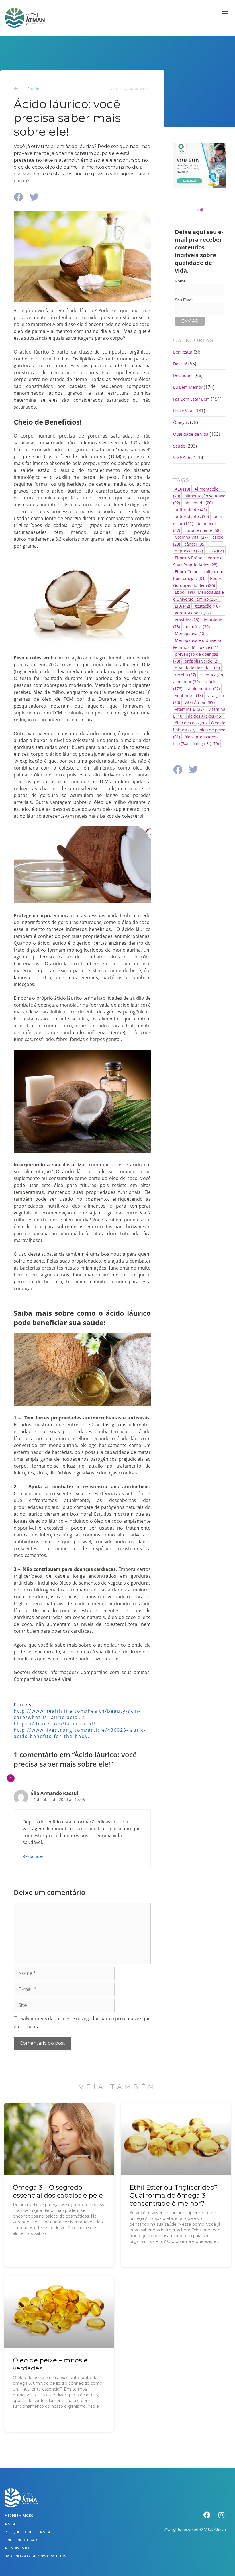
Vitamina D (189, 709)
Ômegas (181, 422)
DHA (216, 551)
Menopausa (190, 633)
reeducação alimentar (198, 678)
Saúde (33, 89)
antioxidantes (192, 516)
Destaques (183, 375)
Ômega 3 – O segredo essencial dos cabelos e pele (58, 2191)
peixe (209, 647)
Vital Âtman (200, 702)
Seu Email (184, 300)
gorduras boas (193, 613)
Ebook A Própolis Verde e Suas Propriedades (198, 561)
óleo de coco (191, 723)
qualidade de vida (197, 668)
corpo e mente (202, 530)
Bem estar (183, 352)
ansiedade (199, 503)
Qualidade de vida (191, 434)
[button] (225, 13)
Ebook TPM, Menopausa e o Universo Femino (198, 596)
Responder (33, 1856)
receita (185, 675)
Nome (180, 281)
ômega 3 (206, 744)
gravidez (187, 620)
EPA (182, 606)
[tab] (198, 210)
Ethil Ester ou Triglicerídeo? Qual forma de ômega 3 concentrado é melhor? (174, 2195)
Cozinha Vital (191, 537)
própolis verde (202, 661)
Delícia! (180, 364)
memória (197, 627)
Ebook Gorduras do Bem (197, 582)
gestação (207, 606)
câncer (195, 544)
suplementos (203, 689)
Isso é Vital (183, 411)
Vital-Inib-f (189, 695)
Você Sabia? (184, 458)
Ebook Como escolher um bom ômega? (198, 575)
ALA (182, 489)
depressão (189, 551)
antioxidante (191, 510)
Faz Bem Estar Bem (191, 399)
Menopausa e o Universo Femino (198, 644)
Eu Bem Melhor (188, 387)
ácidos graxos (205, 716)
